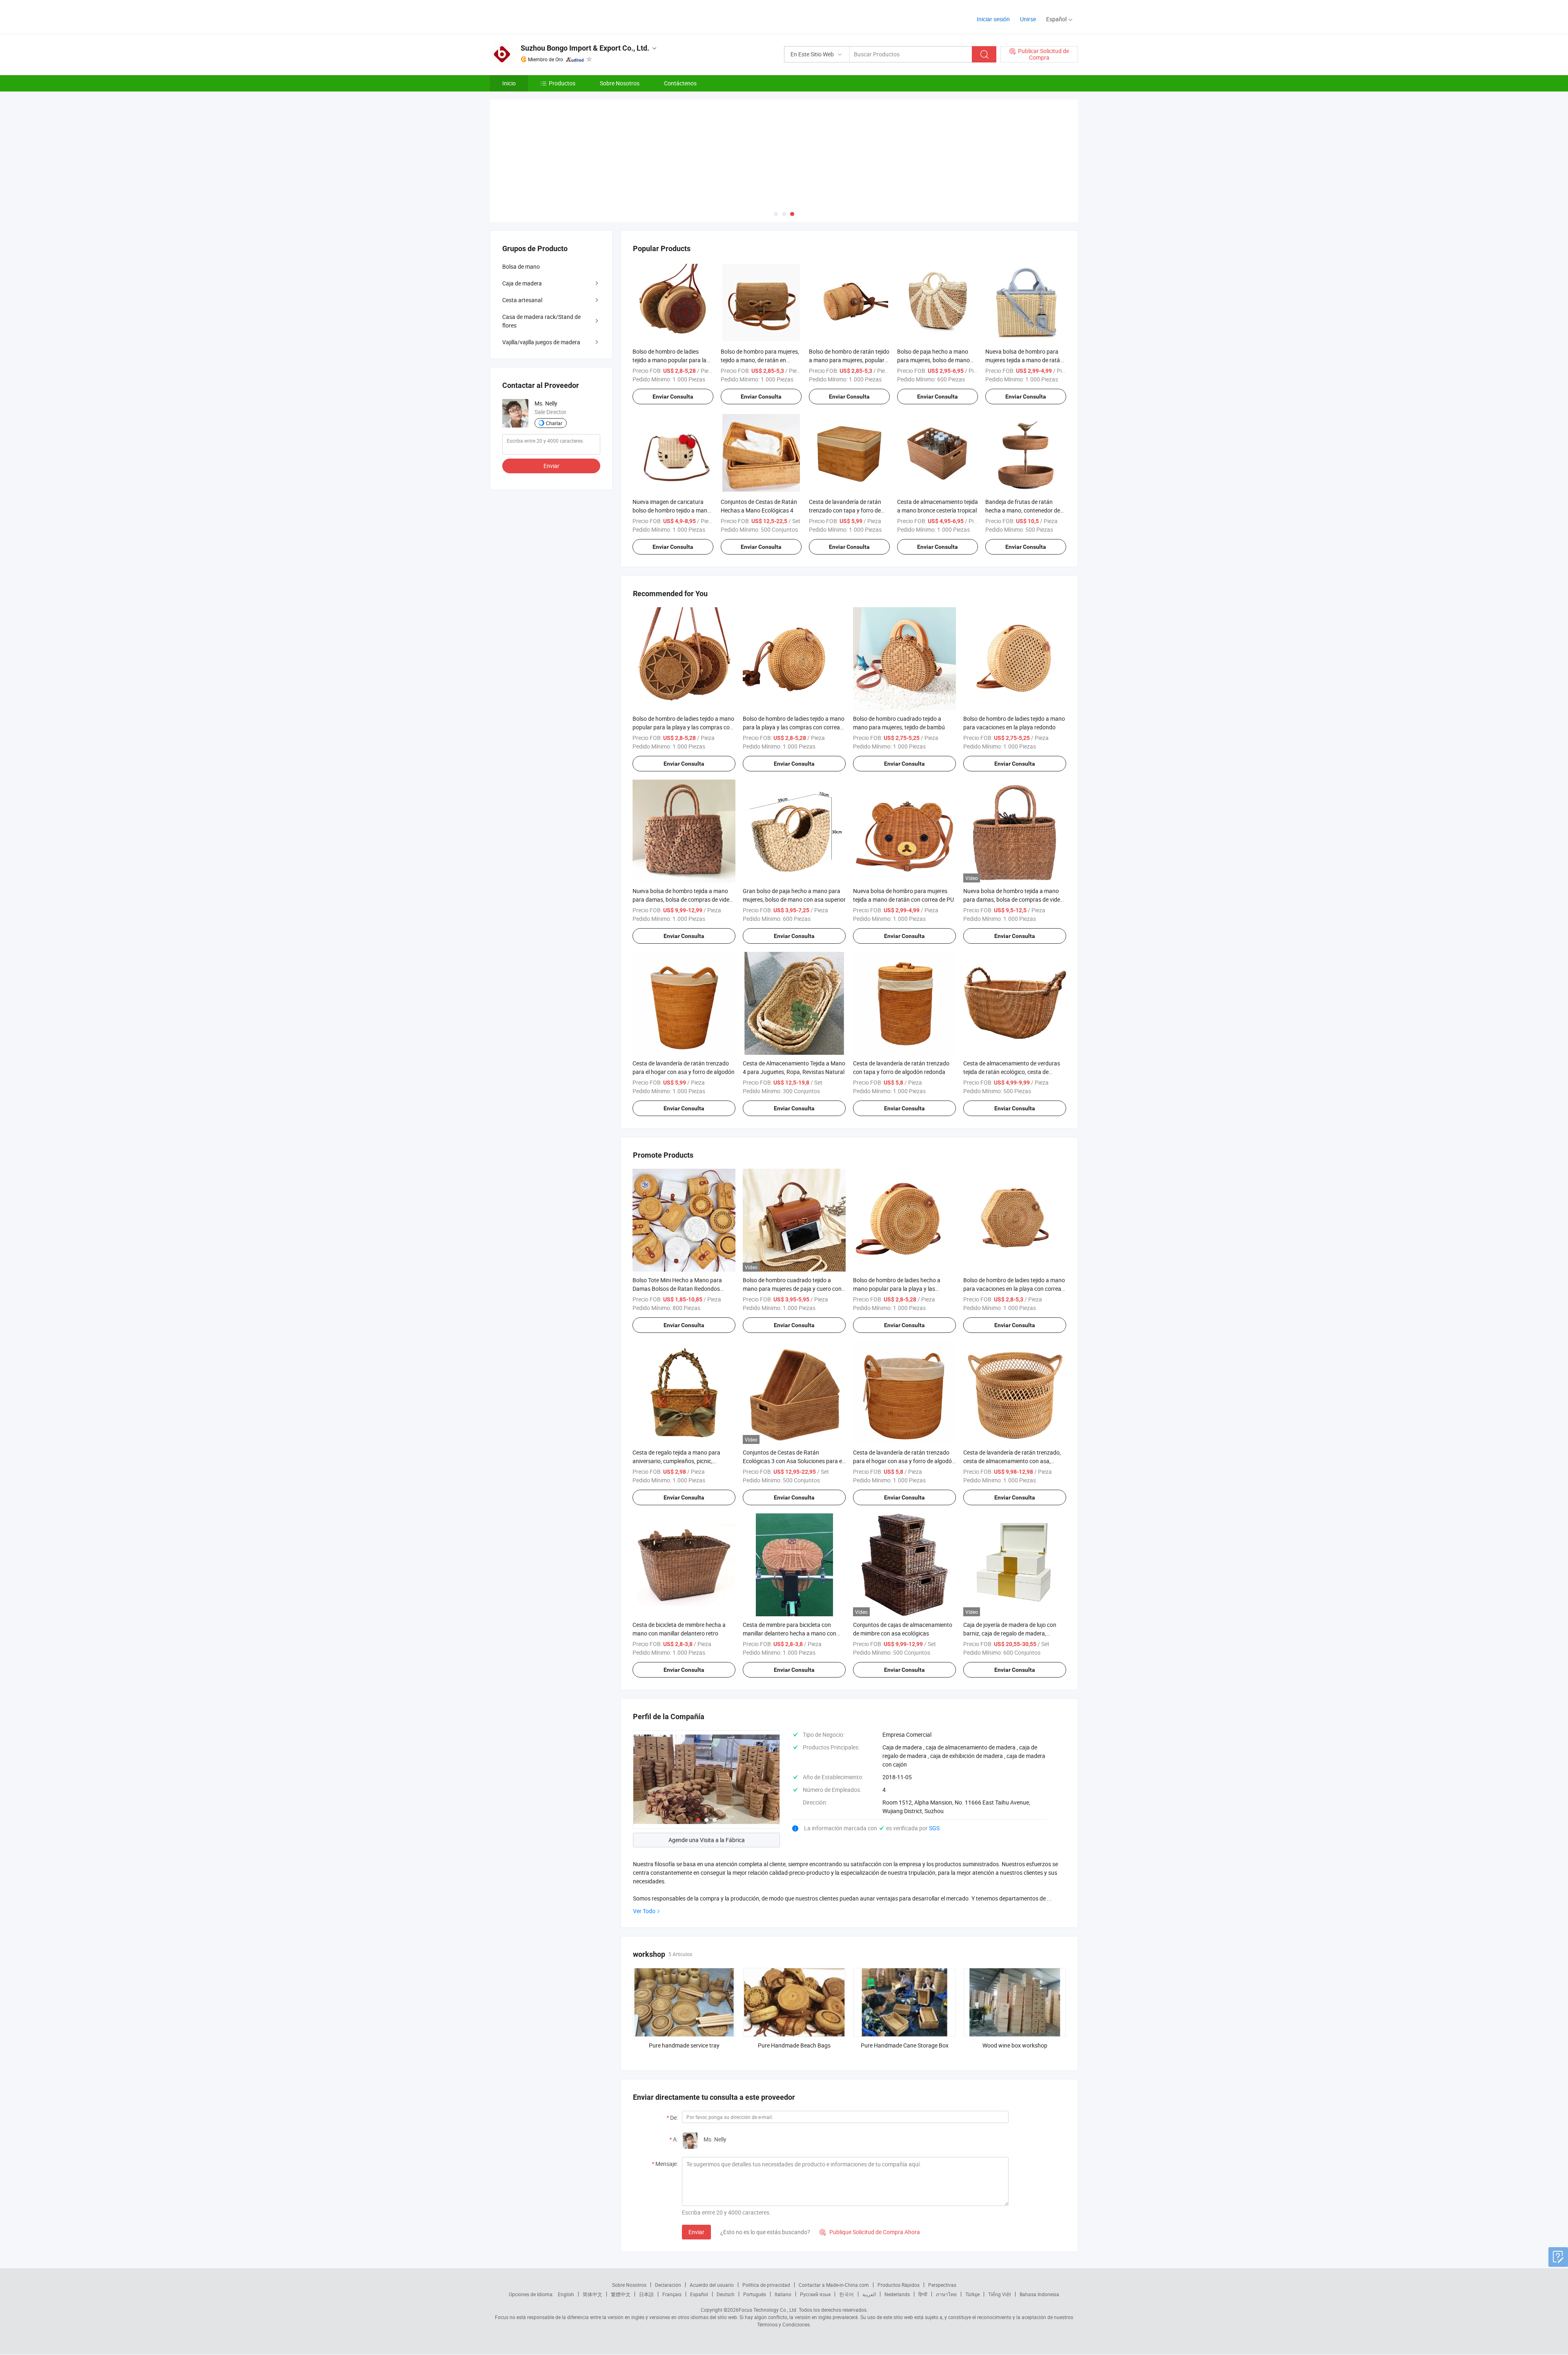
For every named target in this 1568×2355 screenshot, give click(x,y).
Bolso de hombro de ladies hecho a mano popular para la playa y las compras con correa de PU (897, 1289)
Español (699, 2294)
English (566, 2294)
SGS (934, 1828)
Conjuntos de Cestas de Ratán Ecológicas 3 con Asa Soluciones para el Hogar (793, 1461)
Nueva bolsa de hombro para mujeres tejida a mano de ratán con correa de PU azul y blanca (1024, 360)
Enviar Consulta (673, 397)
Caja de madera (522, 283)
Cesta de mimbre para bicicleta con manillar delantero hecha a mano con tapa (790, 1633)
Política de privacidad (766, 2285)
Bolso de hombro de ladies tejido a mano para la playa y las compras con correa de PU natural (794, 727)
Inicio (509, 83)
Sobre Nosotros (620, 83)
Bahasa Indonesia (1039, 2294)
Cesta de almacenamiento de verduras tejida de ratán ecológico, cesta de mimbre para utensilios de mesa (1012, 1072)
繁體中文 (621, 2294)
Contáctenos (680, 83)
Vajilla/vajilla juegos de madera (541, 342)
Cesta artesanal (522, 300)
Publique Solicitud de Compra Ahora (870, 2232)
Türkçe (972, 2294)
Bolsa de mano (521, 266)
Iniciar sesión (993, 19)
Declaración (668, 2285)
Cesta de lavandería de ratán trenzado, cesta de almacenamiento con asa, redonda (1012, 1461)
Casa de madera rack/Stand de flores (541, 321)
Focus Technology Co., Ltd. (768, 2310)
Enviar (696, 2232)
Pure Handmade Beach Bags (794, 2045)
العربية (869, 2294)
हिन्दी (923, 2294)
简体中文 (592, 2294)
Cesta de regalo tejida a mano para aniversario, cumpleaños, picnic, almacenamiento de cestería (676, 1461)
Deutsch (726, 2294)
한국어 (846, 2294)
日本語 (646, 2294)
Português (755, 2294)
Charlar (554, 423)
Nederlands (897, 2294)
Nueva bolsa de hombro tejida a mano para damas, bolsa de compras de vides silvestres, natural (682, 899)
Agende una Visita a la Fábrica (707, 1840)
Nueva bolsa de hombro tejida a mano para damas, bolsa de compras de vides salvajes (1013, 899)
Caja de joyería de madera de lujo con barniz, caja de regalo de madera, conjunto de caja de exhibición (1010, 1633)
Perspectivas (942, 2285)
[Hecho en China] (542, 16)
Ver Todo (644, 1911)
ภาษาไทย (946, 2294)
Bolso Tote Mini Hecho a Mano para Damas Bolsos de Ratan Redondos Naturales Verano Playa (677, 1289)
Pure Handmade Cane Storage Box (905, 2045)
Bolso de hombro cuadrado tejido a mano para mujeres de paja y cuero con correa (792, 1289)
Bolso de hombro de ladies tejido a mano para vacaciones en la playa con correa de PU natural (1014, 1289)
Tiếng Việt (1000, 2294)
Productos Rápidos (899, 2285)
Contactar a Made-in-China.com (834, 2285)
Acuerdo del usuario (712, 2285)
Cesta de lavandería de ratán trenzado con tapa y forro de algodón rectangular (845, 510)
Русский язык (815, 2294)
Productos (562, 83)
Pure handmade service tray (684, 2045)
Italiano (783, 2294)
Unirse (1028, 19)
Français (672, 2294)
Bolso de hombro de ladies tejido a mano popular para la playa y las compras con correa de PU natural (683, 727)
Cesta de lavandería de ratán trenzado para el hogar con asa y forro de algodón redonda (904, 1461)
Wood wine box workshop (1015, 2045)
